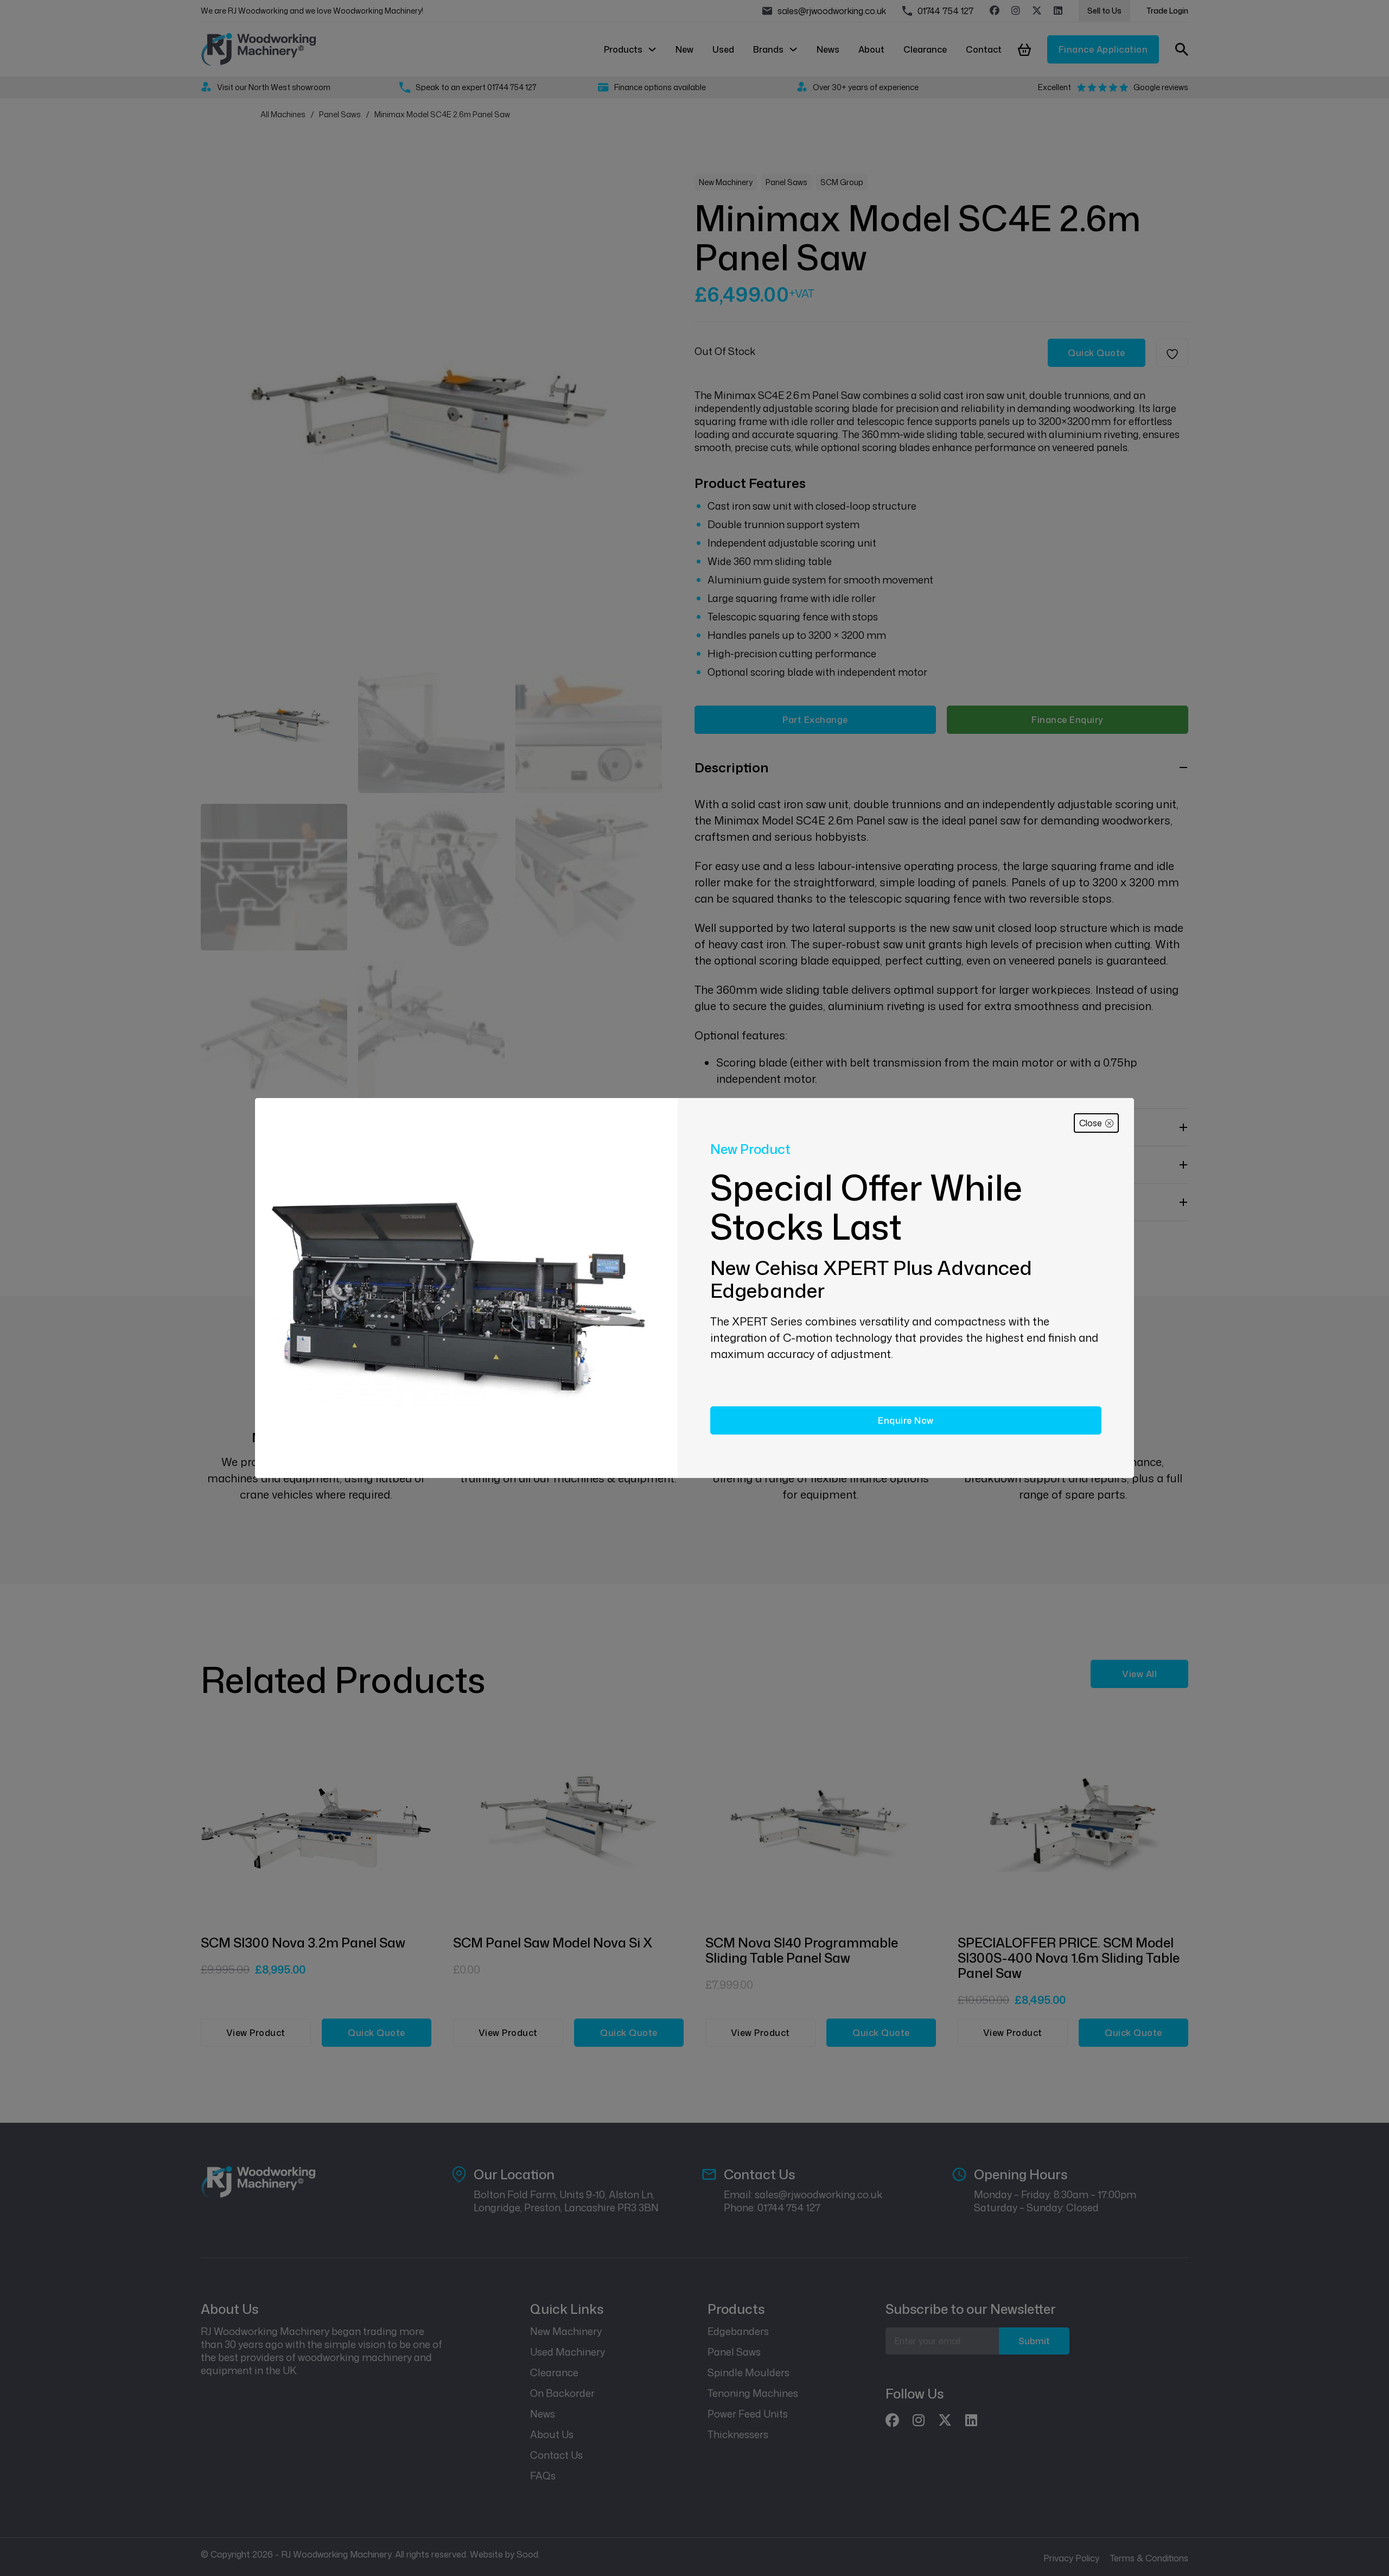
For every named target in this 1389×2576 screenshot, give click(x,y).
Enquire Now (906, 1420)
